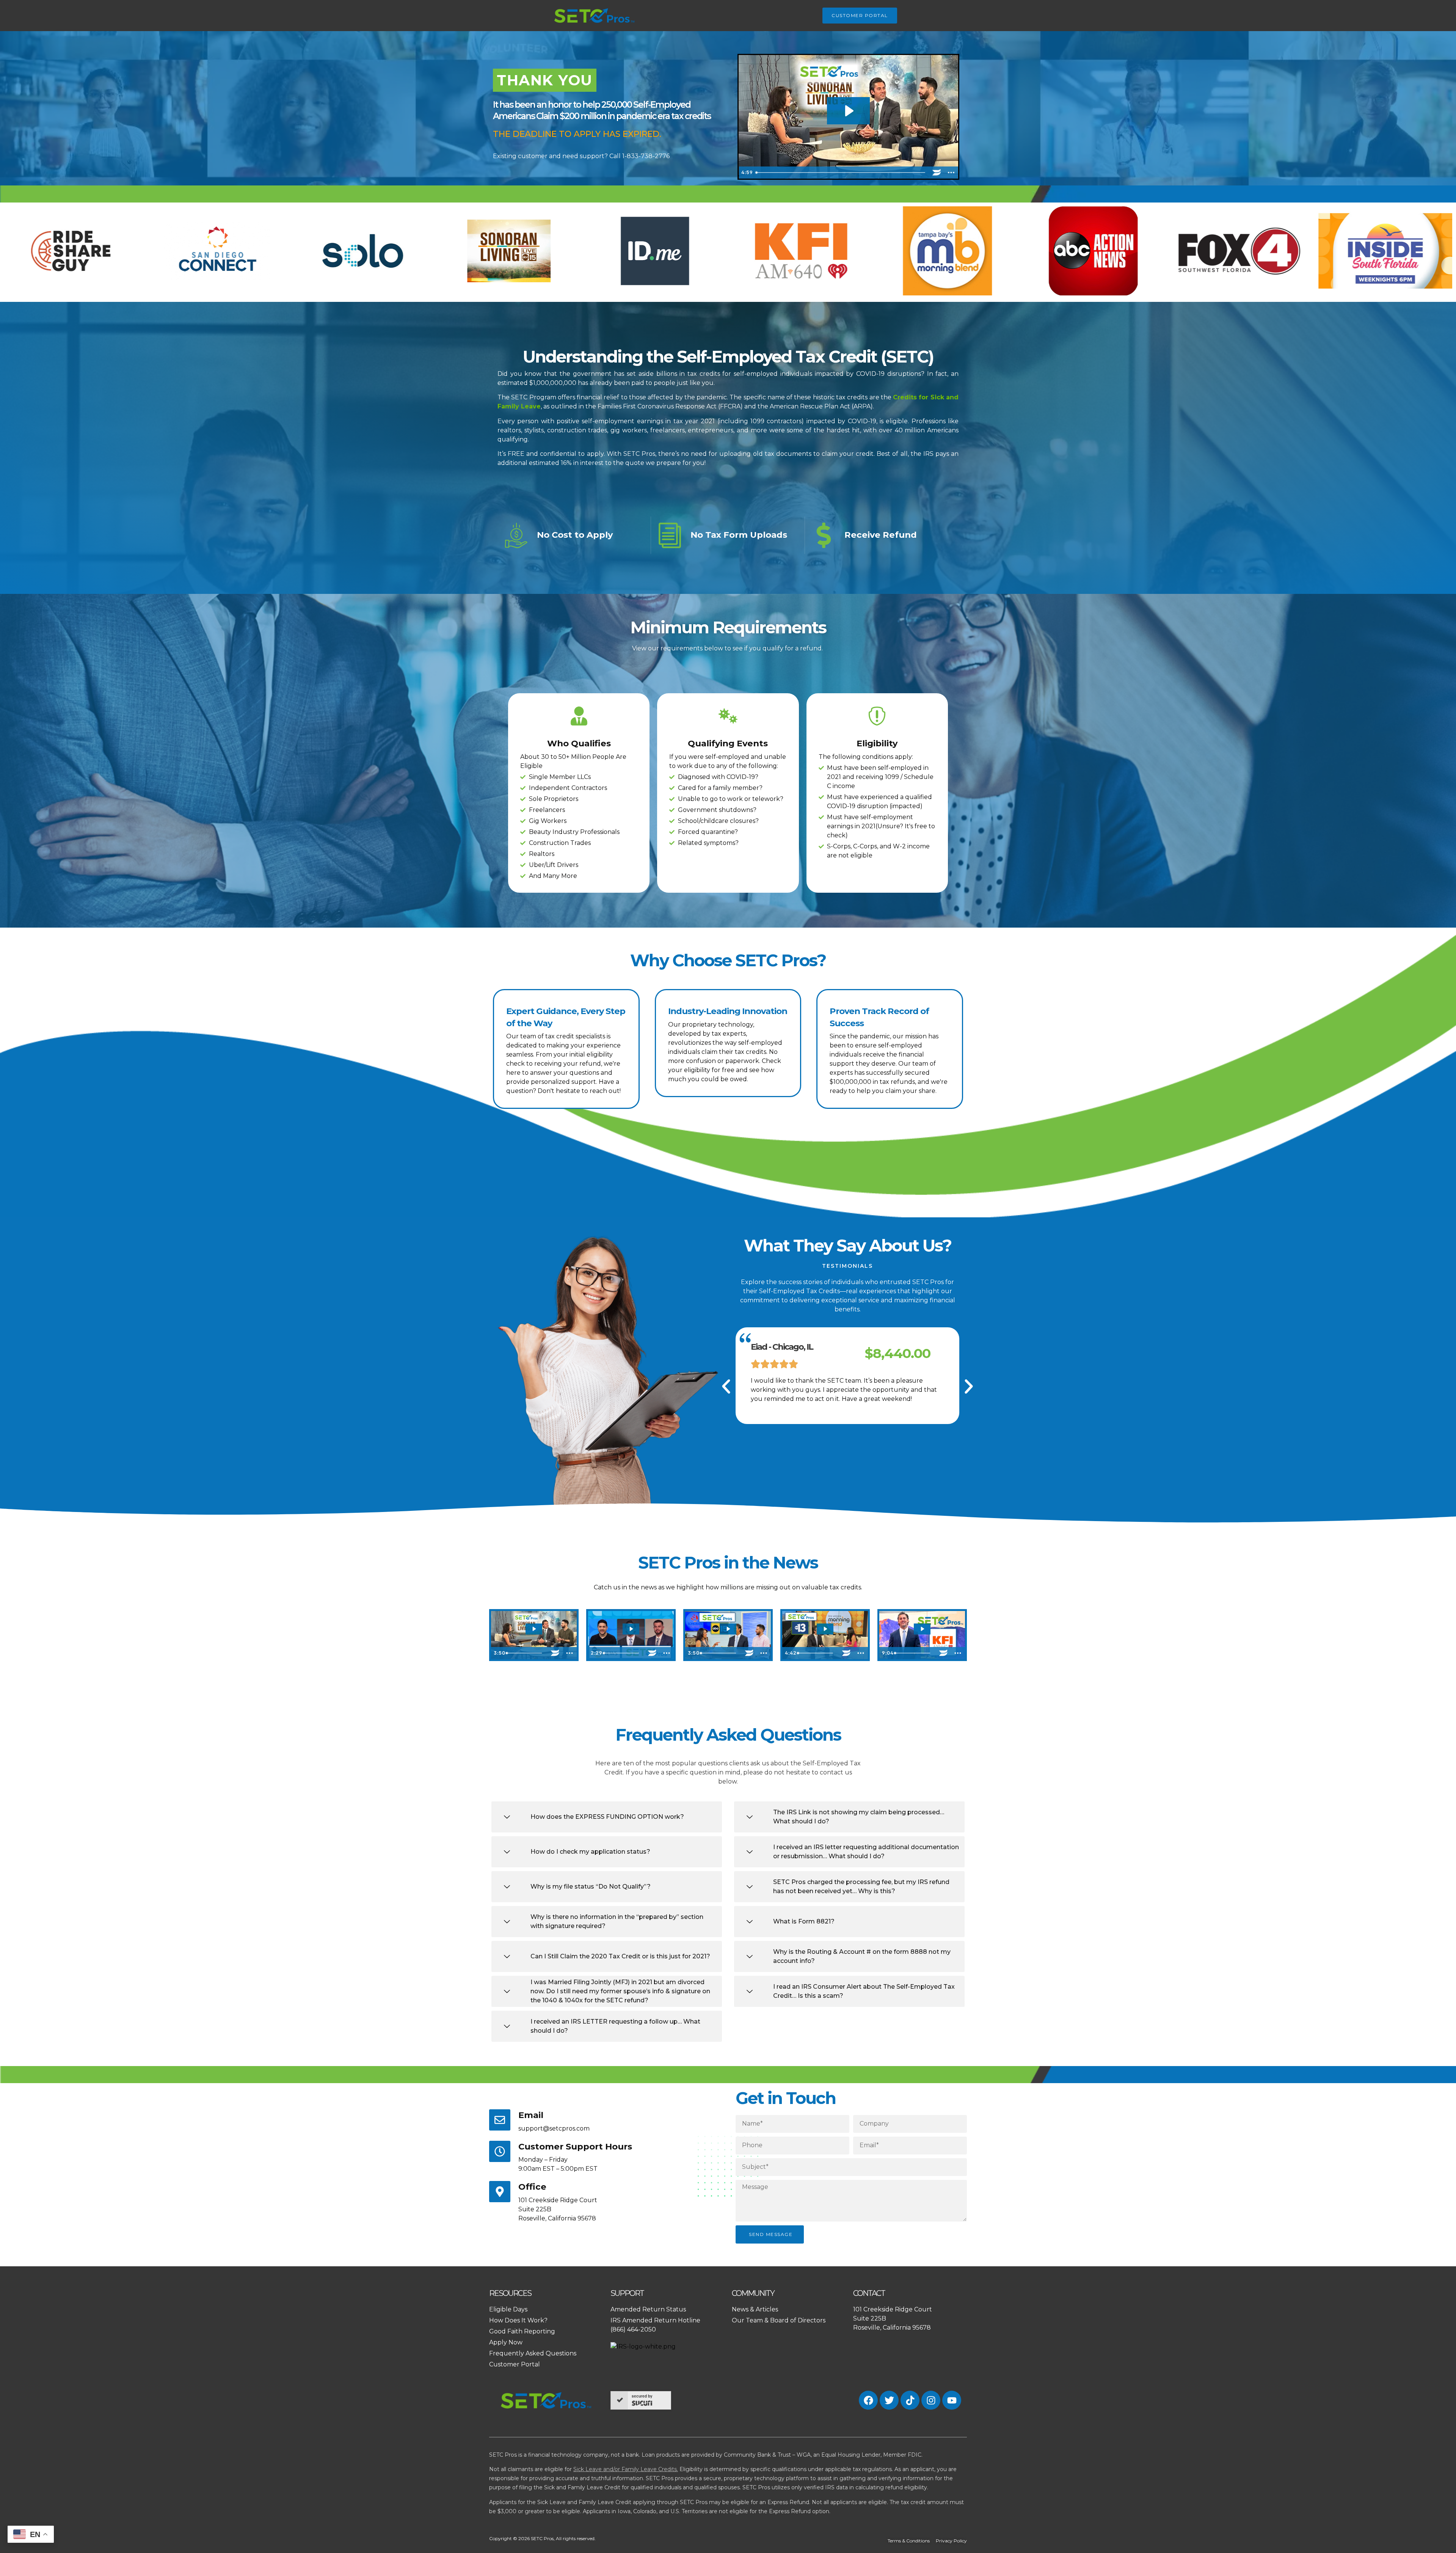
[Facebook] (868, 2400)
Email (531, 2115)
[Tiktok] (910, 2400)
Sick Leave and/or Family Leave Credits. (626, 2469)
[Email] (500, 2120)
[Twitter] (889, 2400)
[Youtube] (952, 2400)
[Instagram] (931, 2400)
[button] (726, 1386)
